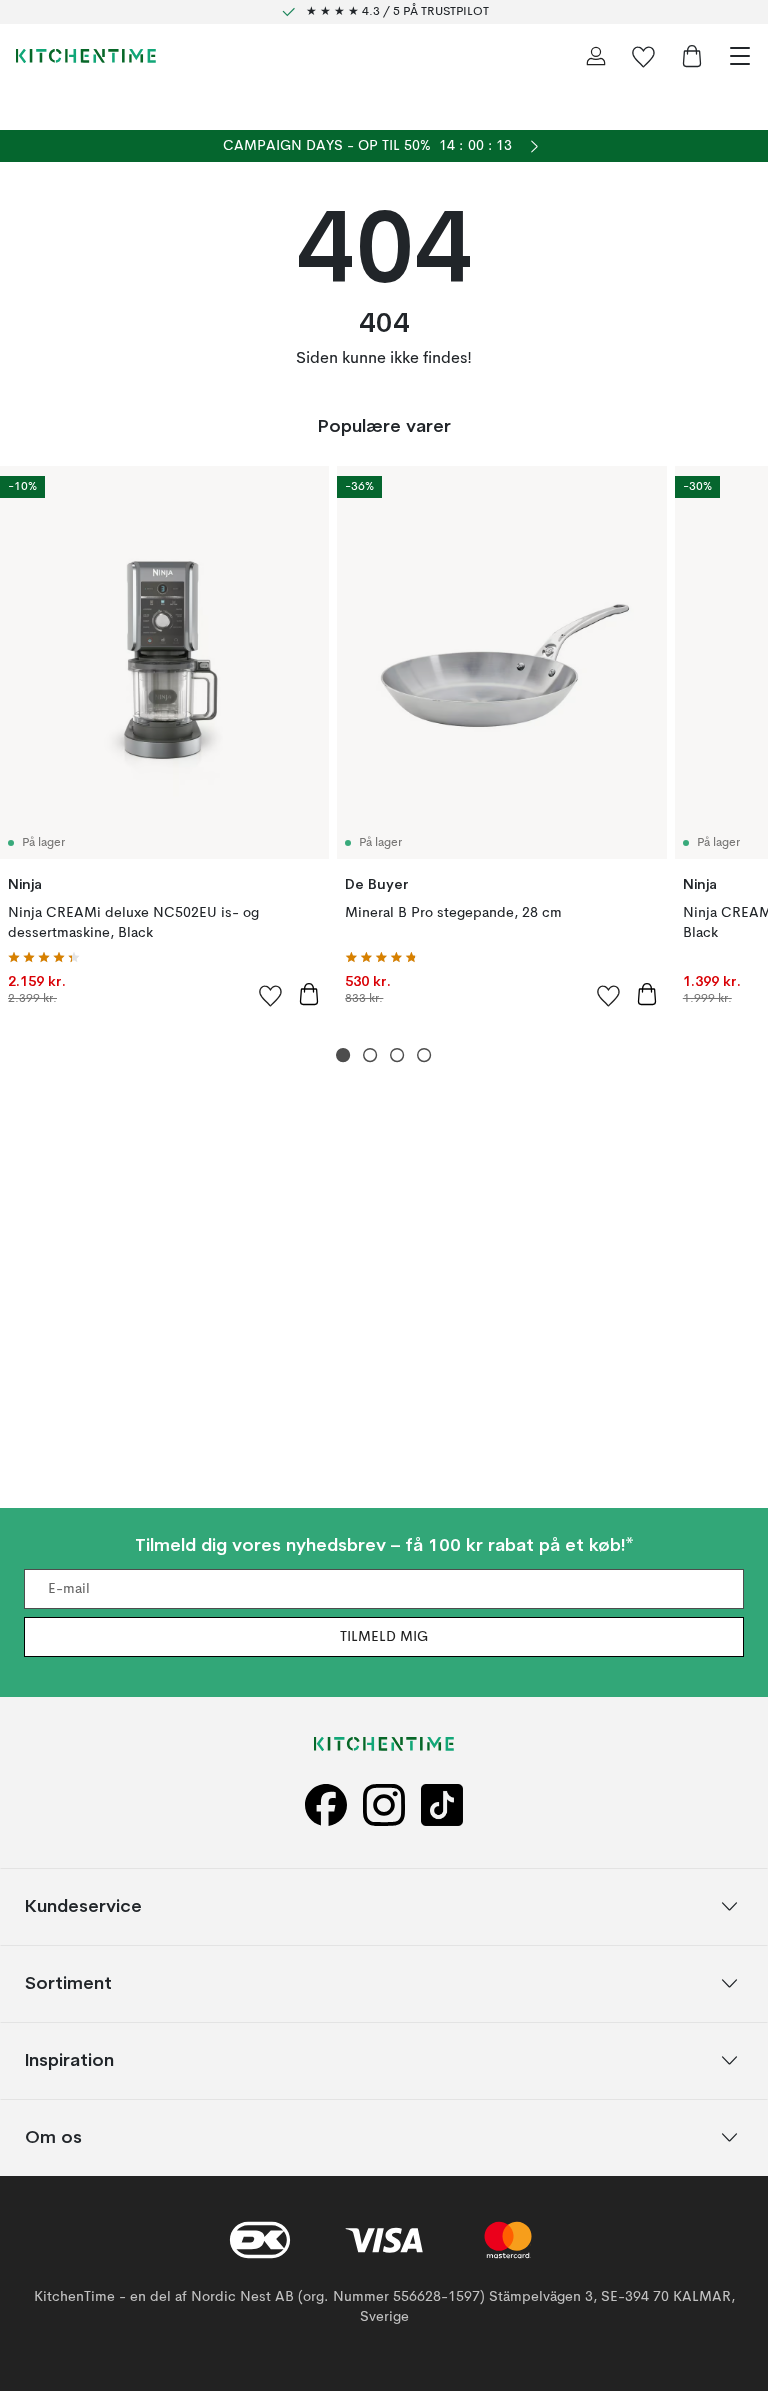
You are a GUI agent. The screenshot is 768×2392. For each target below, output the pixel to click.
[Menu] (740, 56)
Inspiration (69, 2060)
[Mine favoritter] (644, 56)
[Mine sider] (596, 56)
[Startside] (86, 56)
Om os (53, 2137)
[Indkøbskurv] (692, 56)
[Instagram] (384, 1806)
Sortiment (68, 1983)
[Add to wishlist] (271, 995)
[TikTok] (442, 1806)
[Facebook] (326, 1806)
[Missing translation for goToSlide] (370, 1055)
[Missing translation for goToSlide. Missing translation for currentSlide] (343, 1055)
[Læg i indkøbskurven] (309, 994)
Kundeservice (83, 1906)
